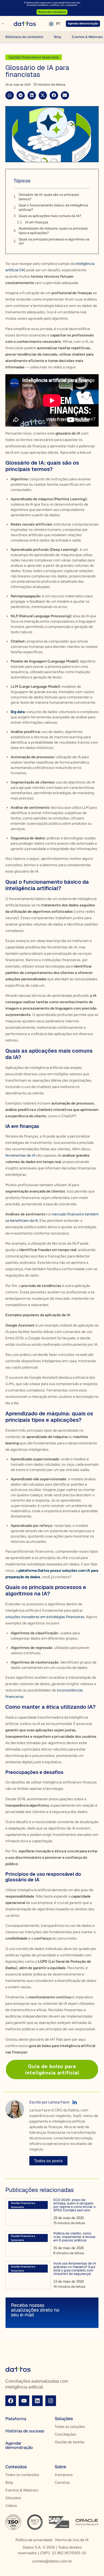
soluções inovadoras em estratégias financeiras (45, 1617)
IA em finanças (37, 222)
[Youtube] (24, 2401)
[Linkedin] (37, 2401)
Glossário (13, 2498)
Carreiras (62, 2483)
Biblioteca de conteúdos (24, 37)
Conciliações (65, 2434)
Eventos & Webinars (22, 2490)
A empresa (64, 2475)
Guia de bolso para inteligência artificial (52, 2069)
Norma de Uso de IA (72, 2540)
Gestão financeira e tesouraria (34, 57)
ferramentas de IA (20, 1155)
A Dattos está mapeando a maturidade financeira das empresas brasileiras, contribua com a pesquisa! (52, 4)
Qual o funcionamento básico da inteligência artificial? (53, 207)
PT (58, 24)
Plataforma (16, 2419)
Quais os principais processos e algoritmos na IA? (54, 241)
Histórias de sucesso (25, 2431)
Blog (57, 37)
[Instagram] (51, 2401)
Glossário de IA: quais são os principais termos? (49, 197)
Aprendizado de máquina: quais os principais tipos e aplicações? (53, 231)
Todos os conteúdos (22, 2475)
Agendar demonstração (19, 2445)
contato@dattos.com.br (52, 2561)
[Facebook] (11, 2401)
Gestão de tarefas (70, 2442)
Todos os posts (48, 2161)
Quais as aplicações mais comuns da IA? (50, 216)
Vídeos (11, 2506)
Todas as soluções (70, 2427)
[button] (10, 95)
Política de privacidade (34, 2540)
